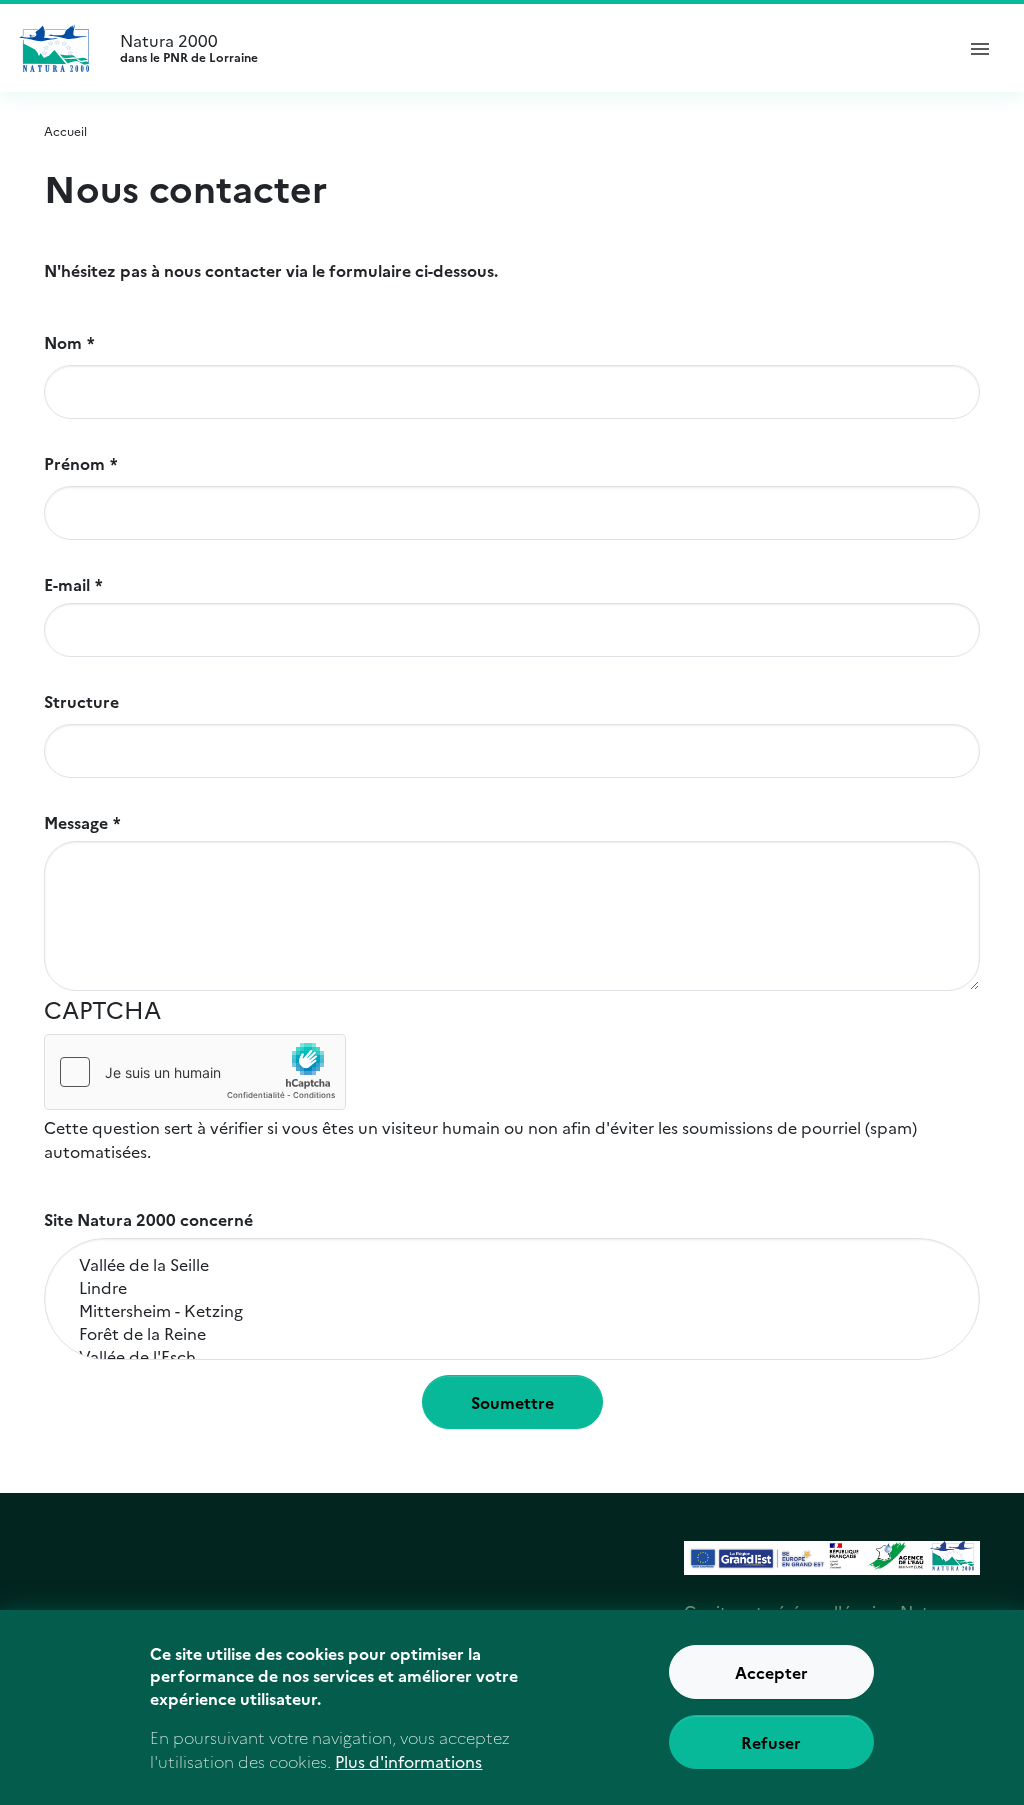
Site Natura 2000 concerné (148, 1219)
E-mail (67, 584)
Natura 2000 (189, 48)
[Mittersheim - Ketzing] (512, 1310)
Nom (63, 342)
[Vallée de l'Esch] (512, 1356)
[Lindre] (512, 1287)
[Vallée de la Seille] (512, 1264)
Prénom (74, 463)
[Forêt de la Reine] (512, 1333)
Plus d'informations (408, 1761)
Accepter (771, 1672)
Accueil (65, 130)
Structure (81, 701)
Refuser (771, 1742)
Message (76, 822)
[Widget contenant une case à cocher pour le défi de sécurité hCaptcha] (195, 1072)
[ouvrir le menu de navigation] (980, 48)
